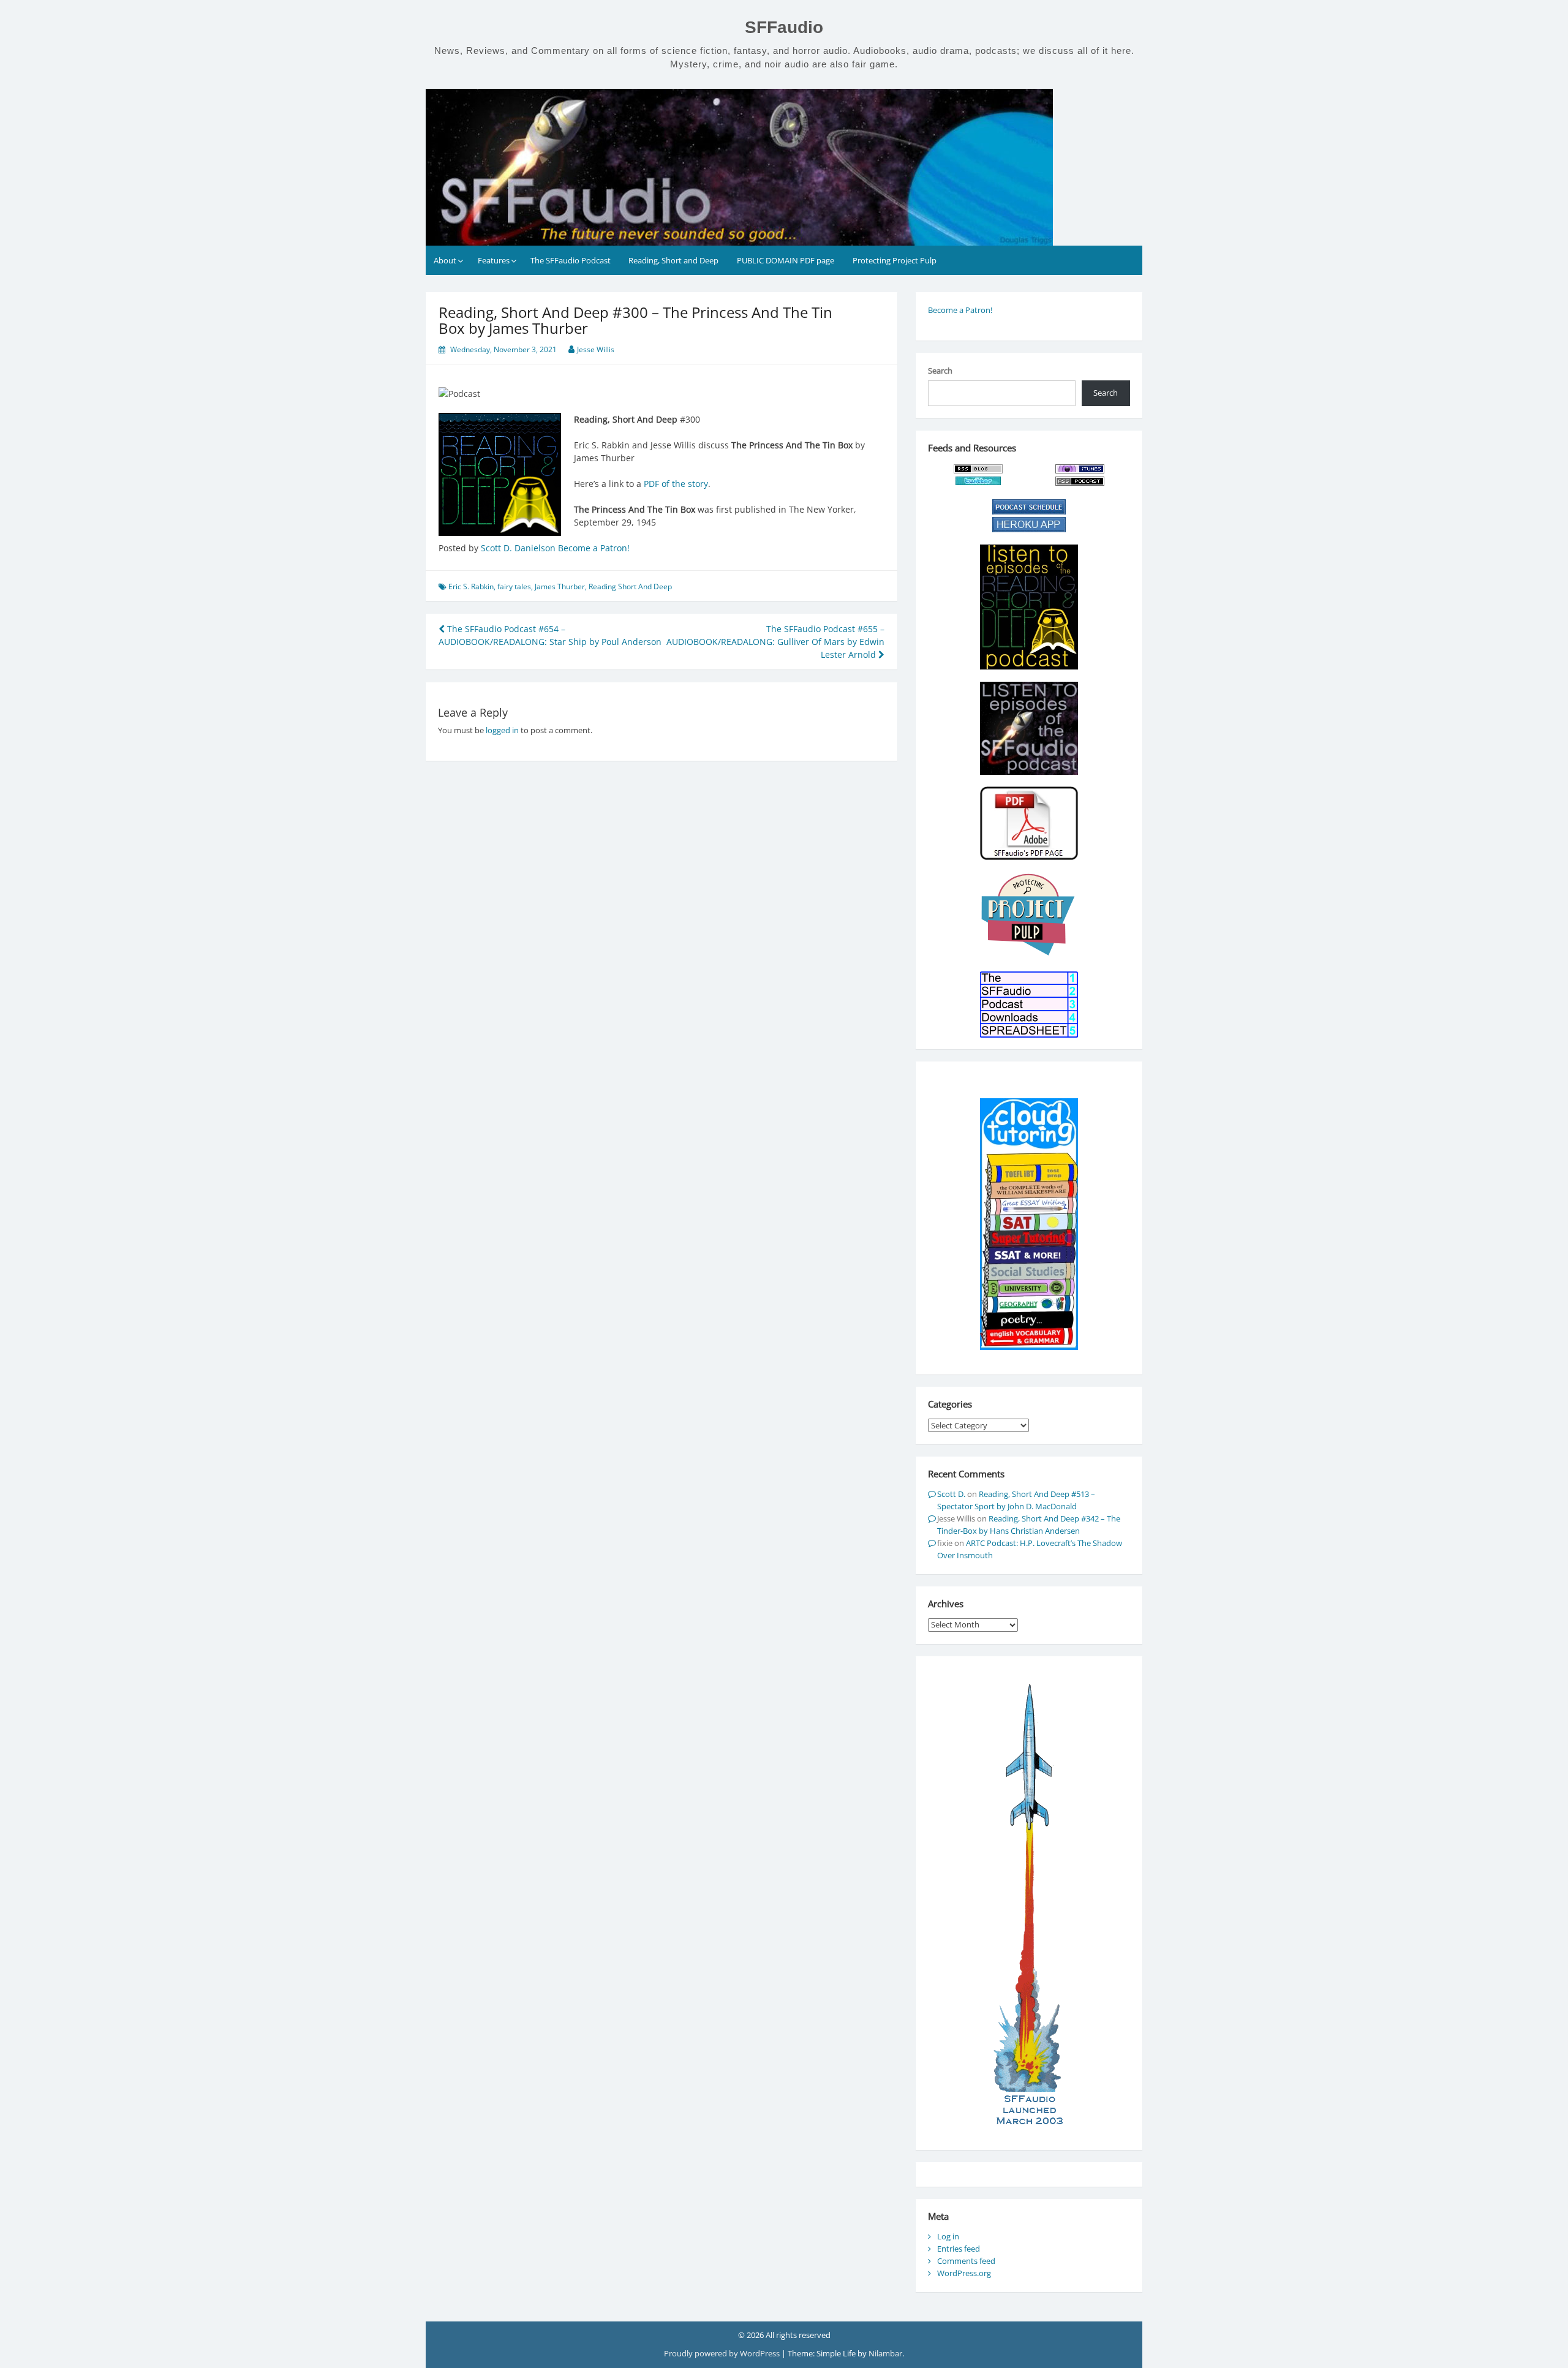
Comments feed (966, 2261)
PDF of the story (676, 484)
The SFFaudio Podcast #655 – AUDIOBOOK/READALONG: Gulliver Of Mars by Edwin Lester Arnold (775, 642)
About (445, 260)
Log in (948, 2236)
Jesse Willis (596, 349)
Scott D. (951, 1494)
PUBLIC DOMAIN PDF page (786, 260)
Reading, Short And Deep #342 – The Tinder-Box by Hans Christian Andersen (1029, 1525)
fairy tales (514, 586)
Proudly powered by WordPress (723, 2353)
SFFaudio (784, 27)
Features (494, 260)
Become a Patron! (594, 548)
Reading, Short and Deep (673, 260)
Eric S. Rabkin (471, 586)
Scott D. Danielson (518, 548)
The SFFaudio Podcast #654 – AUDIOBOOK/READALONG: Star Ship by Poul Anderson (550, 635)
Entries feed (959, 2249)
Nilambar (885, 2353)
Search (940, 371)
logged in (502, 730)
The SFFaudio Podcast (571, 260)
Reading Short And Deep (630, 586)
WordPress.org (964, 2273)
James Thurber (560, 586)
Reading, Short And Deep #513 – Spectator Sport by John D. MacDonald (1016, 1500)
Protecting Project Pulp (895, 260)
